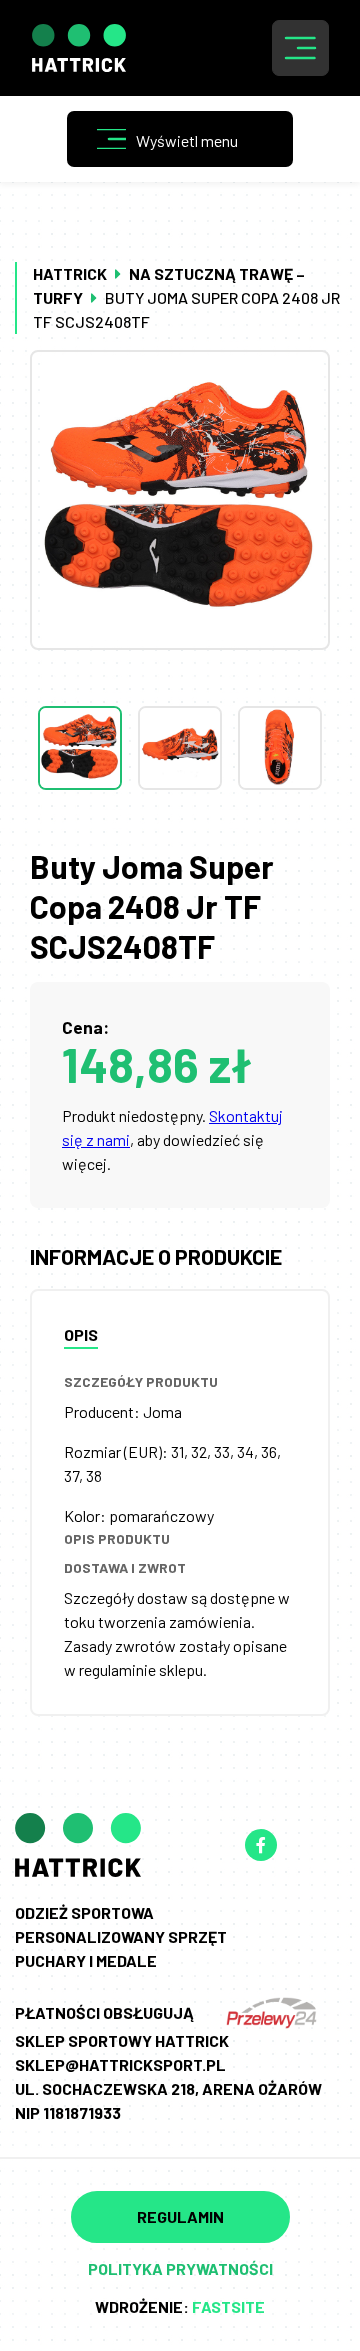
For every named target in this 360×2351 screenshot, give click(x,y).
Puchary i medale (86, 1960)
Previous (180, 666)
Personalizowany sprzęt (121, 1936)
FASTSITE (228, 2306)
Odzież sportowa (84, 1912)
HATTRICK (70, 273)
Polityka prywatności (180, 2268)
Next (180, 830)
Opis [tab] (81, 1334)
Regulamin (180, 2216)
